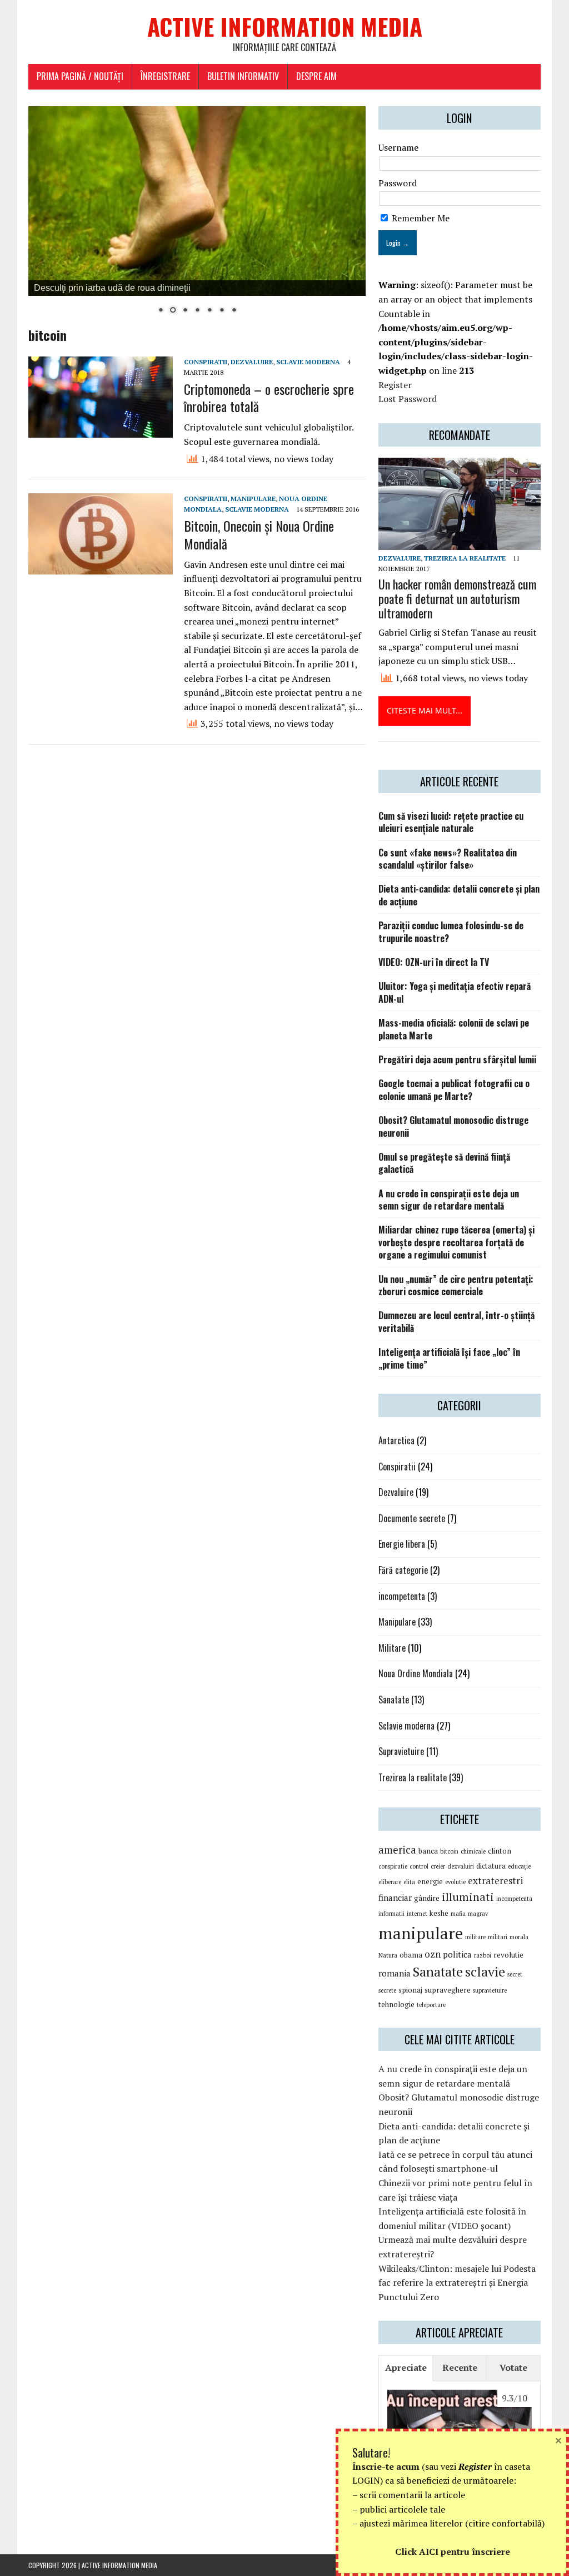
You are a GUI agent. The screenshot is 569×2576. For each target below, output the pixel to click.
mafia (458, 1914)
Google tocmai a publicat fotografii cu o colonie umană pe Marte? (454, 1089)
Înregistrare (165, 76)
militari (498, 1937)
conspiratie (393, 1866)
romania (395, 1973)
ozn (433, 1954)
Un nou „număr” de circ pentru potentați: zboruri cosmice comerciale (456, 1285)
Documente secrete (412, 1518)
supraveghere (448, 1990)
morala (519, 1937)
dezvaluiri (461, 1866)
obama (411, 1955)
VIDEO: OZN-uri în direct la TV (434, 962)
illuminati (468, 1897)
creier (438, 1866)
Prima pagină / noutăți (80, 76)
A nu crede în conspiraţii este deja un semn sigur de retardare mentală (449, 1200)
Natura (388, 1955)
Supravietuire (401, 1751)
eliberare (390, 1882)
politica (457, 1954)
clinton (500, 1851)
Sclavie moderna (308, 362)
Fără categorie (403, 1570)
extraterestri (495, 1881)
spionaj (410, 1990)
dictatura (491, 1866)
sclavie (485, 1971)
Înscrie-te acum (386, 2466)
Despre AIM (316, 76)
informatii (391, 1914)
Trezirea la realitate (465, 558)
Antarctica (396, 1440)
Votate (513, 2367)
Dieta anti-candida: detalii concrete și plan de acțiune (459, 895)
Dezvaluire (252, 362)
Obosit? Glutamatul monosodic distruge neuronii (453, 1126)
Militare (392, 1648)
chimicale (473, 1851)
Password (398, 183)
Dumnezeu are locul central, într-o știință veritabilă (456, 1321)
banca (428, 1851)
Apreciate (406, 2367)
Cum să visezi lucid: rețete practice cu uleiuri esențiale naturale (451, 822)
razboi (483, 1955)
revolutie (508, 1955)
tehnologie (396, 2004)
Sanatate (394, 1700)
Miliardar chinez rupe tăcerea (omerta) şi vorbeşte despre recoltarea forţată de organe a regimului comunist (456, 1242)
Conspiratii (206, 362)
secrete (387, 1990)
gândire (427, 1898)
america (397, 1850)
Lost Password (408, 399)
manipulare (421, 1933)
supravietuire (490, 1990)
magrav (478, 1914)
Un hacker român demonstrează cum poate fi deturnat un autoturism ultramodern (457, 598)
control (419, 1866)
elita (409, 1882)
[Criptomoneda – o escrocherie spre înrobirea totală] (101, 430)
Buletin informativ (243, 76)
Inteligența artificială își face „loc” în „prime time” (449, 1358)
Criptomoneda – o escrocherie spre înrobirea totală (269, 397)
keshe (439, 1913)
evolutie (455, 1882)
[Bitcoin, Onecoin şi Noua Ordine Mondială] (101, 567)
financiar (395, 1898)
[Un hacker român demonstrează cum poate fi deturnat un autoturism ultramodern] (460, 542)
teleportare (431, 2005)
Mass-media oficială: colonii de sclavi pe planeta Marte (454, 1029)
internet (417, 1914)
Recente (460, 2367)
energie (430, 1881)
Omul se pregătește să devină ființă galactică (444, 1163)
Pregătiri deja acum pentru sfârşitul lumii (457, 1059)
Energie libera (402, 1544)
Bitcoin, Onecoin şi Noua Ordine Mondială (259, 534)
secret (515, 1974)
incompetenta (402, 1596)
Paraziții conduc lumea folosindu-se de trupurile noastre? (451, 932)
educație (519, 1866)
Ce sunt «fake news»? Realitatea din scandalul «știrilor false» (448, 859)
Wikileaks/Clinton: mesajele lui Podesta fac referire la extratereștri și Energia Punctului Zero (457, 2283)
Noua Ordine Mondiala (416, 1673)
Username (398, 147)
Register (395, 385)
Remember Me (420, 218)
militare (475, 1937)
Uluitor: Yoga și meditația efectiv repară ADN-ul (455, 992)
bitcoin (449, 1851)
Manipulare (253, 499)
